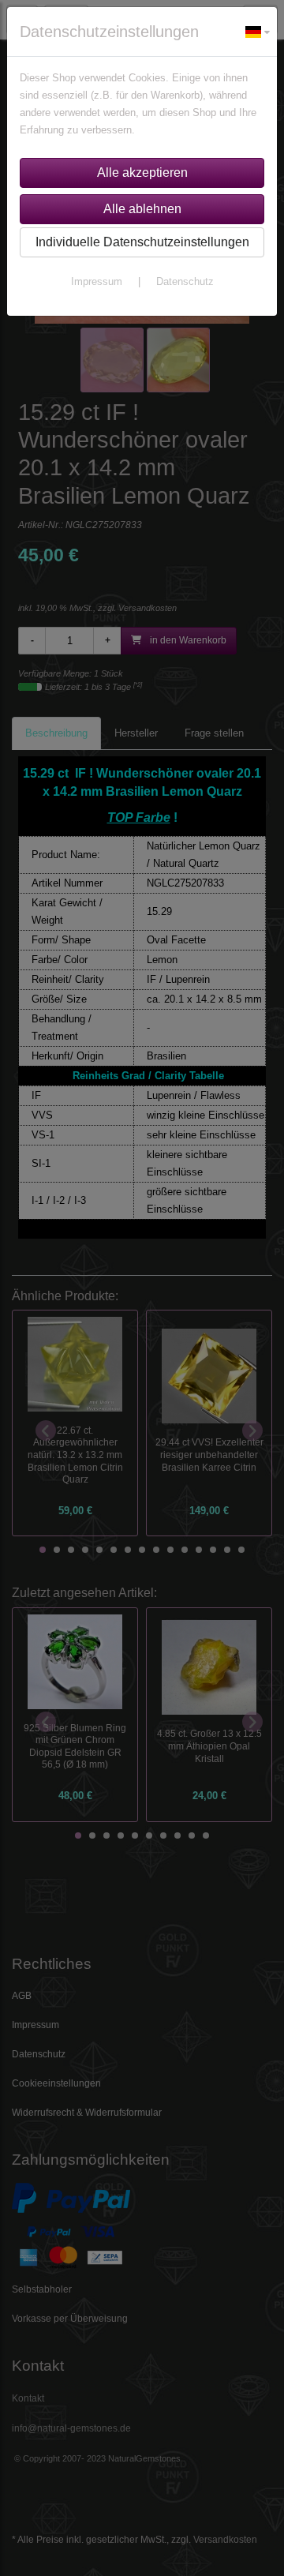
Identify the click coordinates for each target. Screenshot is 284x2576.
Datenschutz (185, 281)
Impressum (97, 281)
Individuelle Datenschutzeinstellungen (142, 242)
